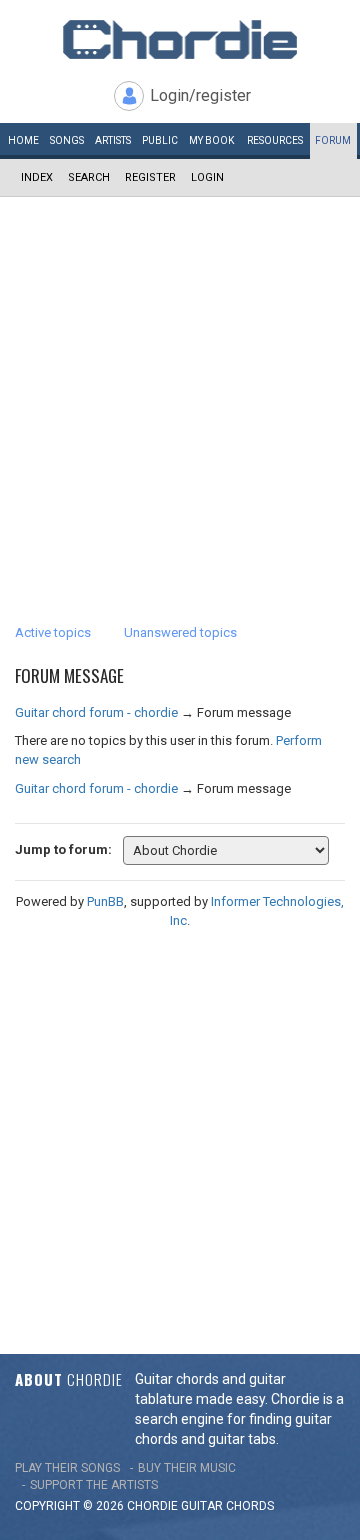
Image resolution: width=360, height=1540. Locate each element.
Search (89, 177)
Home (23, 140)
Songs (67, 140)
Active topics (53, 632)
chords (250, 1506)
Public (160, 140)
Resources (275, 140)
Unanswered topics (180, 632)
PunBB (105, 901)
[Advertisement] (180, 387)
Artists (113, 140)
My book (211, 140)
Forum (333, 140)
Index (37, 177)
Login (207, 177)
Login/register (200, 95)
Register (150, 177)
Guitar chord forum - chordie (96, 712)
